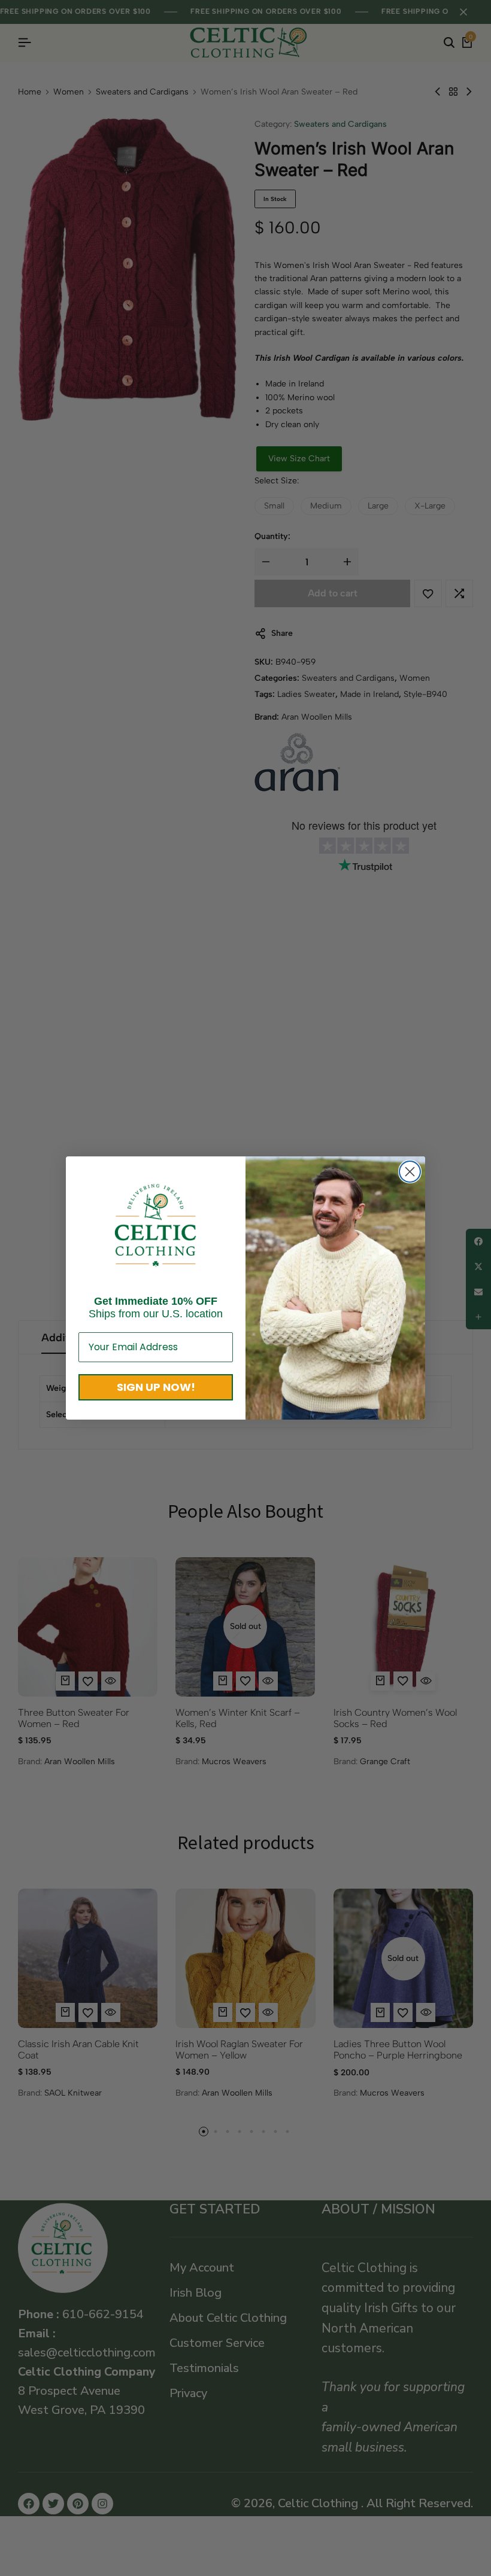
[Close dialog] (410, 1172)
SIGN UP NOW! (156, 1387)
